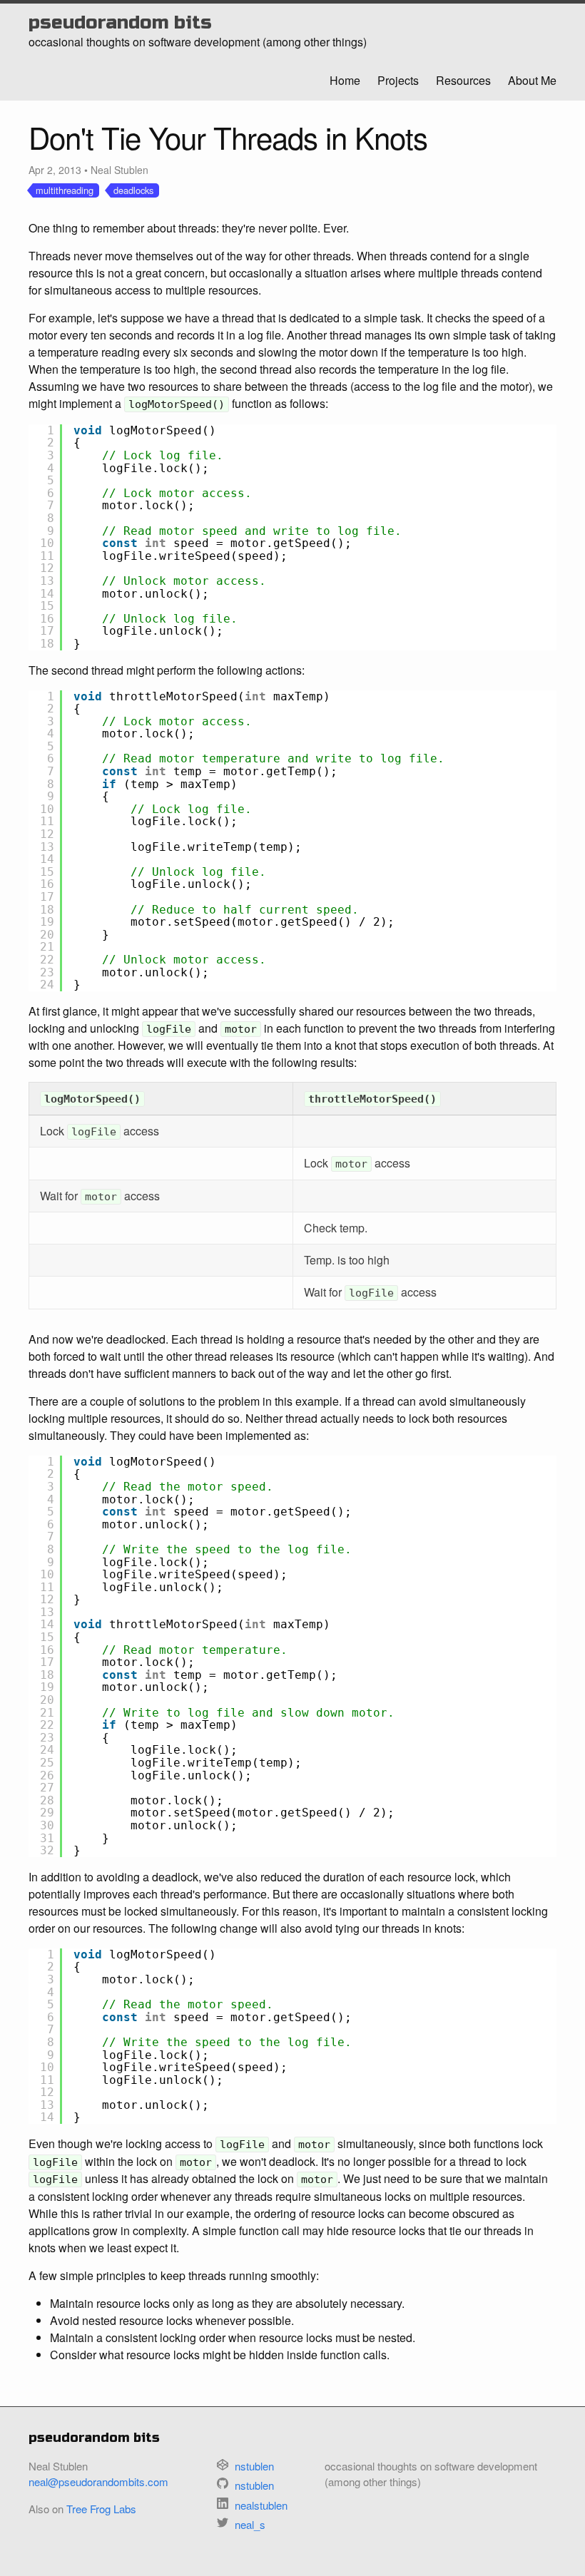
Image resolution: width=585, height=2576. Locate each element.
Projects (398, 80)
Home (345, 80)
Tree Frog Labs (101, 2509)
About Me (532, 80)
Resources (463, 80)
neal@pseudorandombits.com (98, 2482)
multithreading (65, 190)
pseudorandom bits (120, 22)
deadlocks (133, 190)
